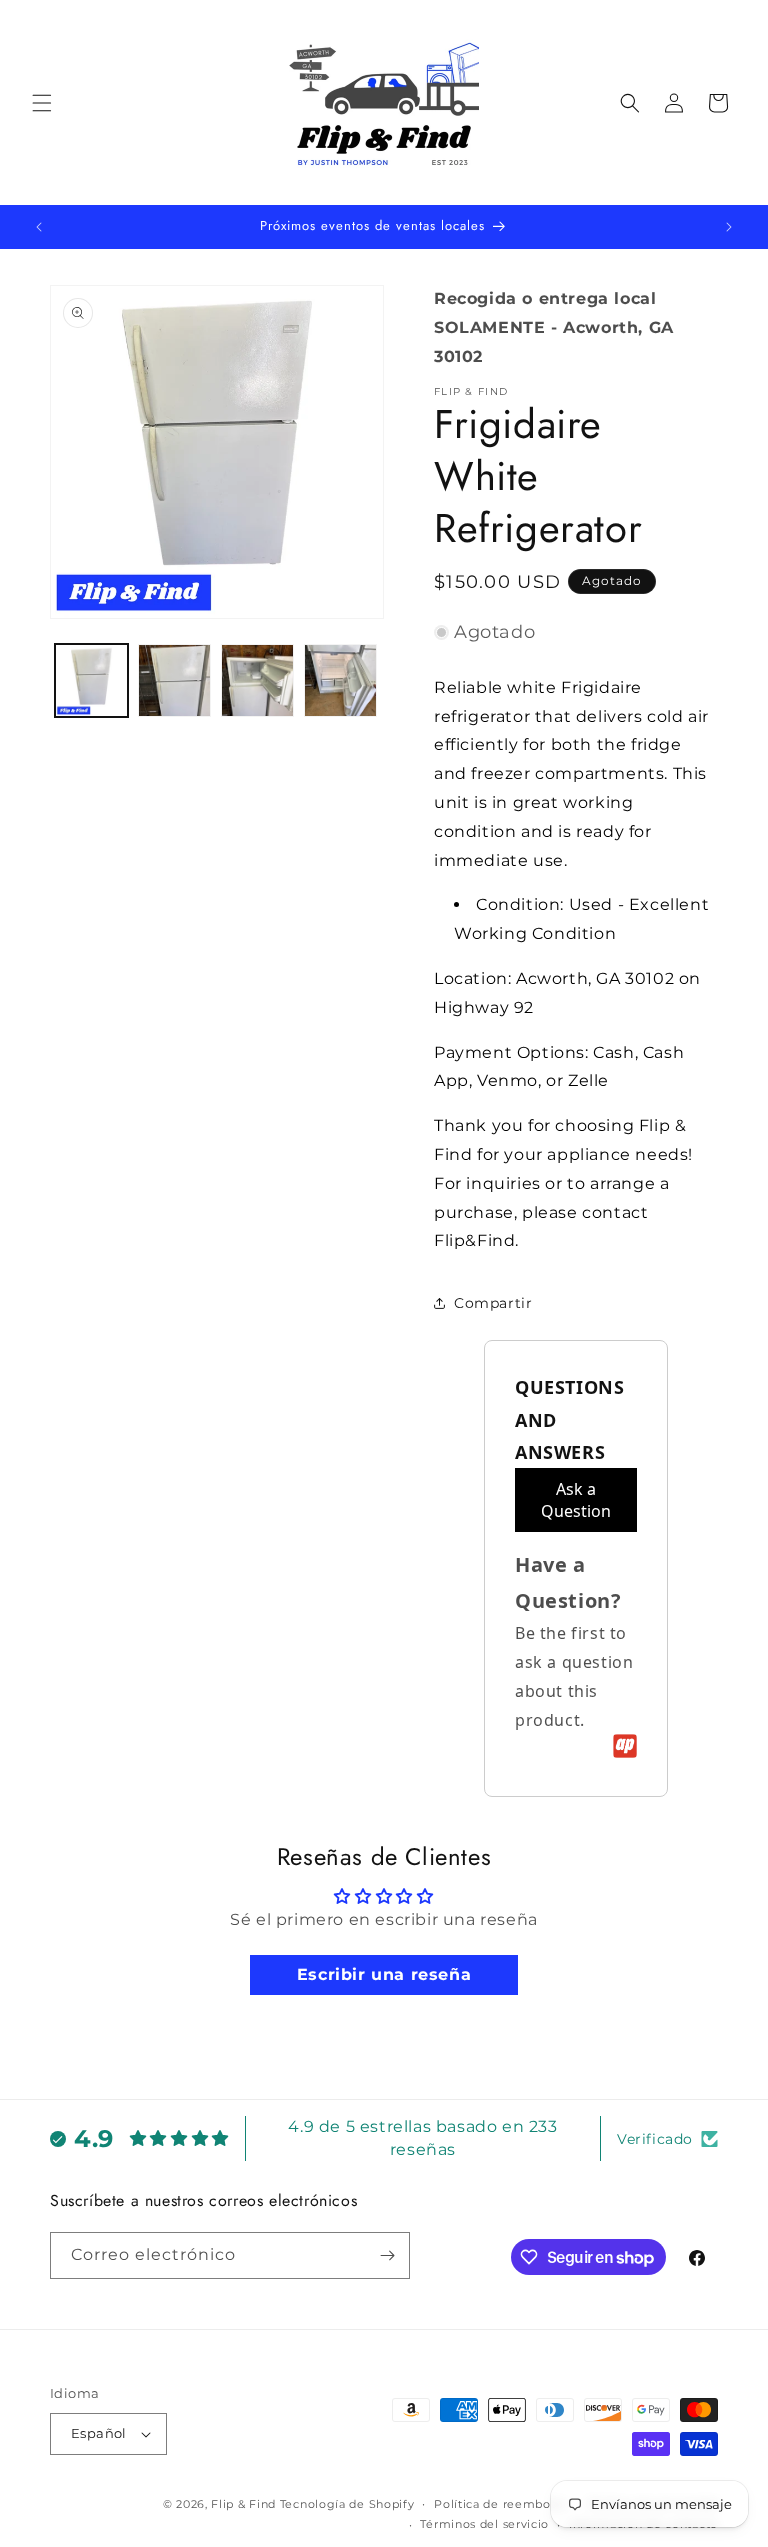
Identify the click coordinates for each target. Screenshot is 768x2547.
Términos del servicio (484, 2524)
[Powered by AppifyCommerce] (625, 1746)
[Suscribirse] (387, 2255)
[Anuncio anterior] (39, 227)
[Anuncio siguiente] (729, 227)
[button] (42, 103)
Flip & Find (243, 2504)
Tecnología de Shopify (347, 2504)
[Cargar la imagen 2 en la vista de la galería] (174, 680)
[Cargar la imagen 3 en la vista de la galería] (257, 680)
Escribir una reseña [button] (384, 1974)
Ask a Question (576, 1500)
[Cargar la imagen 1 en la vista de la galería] (91, 680)
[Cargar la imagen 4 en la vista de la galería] (340, 680)
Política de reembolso (501, 2504)
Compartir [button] (493, 1303)
